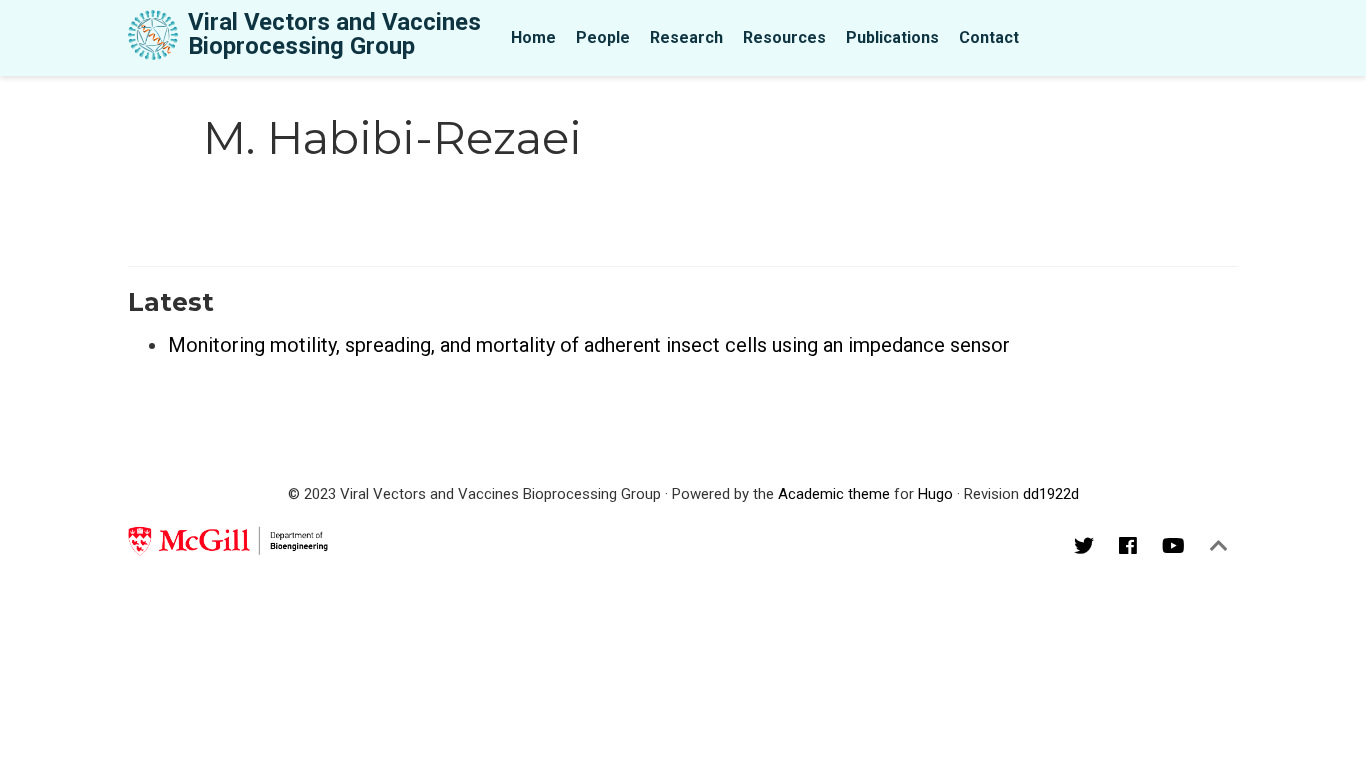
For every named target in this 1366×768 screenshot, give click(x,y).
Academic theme (834, 494)
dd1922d (1051, 494)
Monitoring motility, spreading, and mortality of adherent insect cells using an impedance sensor (589, 345)
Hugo (935, 494)
